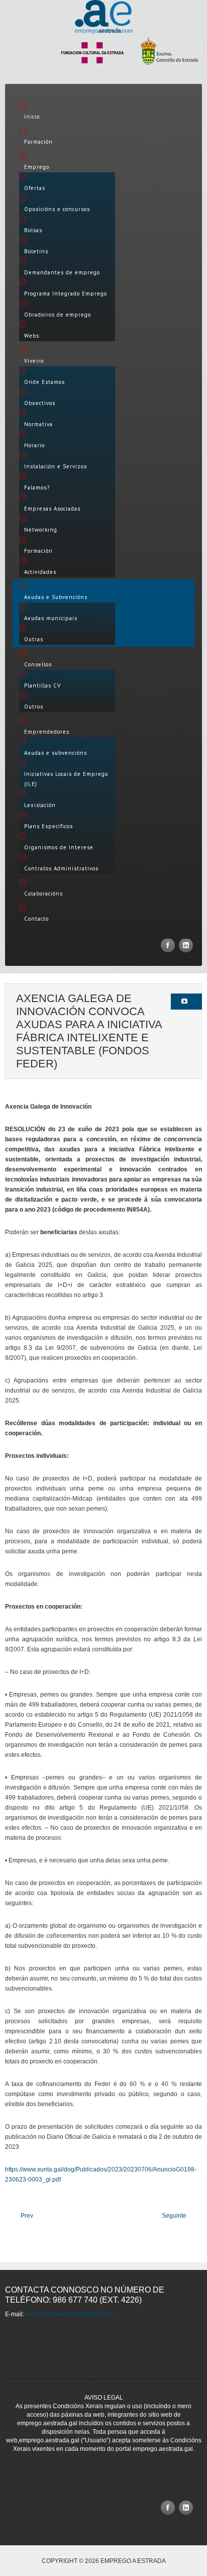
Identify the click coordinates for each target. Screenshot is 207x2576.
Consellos (38, 664)
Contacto (36, 919)
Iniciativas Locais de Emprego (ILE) (66, 779)
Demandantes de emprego (62, 272)
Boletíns (36, 251)
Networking (41, 530)
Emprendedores (47, 732)
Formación (38, 142)
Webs (32, 336)
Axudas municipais (51, 618)
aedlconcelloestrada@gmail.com (71, 2314)
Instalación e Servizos (56, 466)
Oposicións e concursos (57, 209)
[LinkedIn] (186, 945)
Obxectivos (40, 403)
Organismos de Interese (59, 847)
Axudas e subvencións (56, 753)
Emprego (37, 167)
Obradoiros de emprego (58, 315)
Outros (34, 707)
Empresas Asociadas (52, 509)
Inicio (32, 117)
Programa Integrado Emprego (66, 293)
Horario (34, 445)
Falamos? (37, 487)
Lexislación (40, 805)
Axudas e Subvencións (56, 597)
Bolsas (33, 230)
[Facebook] (168, 945)
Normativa (38, 424)
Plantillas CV (42, 685)
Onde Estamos (44, 382)
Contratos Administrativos (61, 868)
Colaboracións (43, 894)
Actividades (40, 572)
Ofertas (35, 188)
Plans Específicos (48, 826)
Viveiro (34, 361)
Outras (34, 639)
